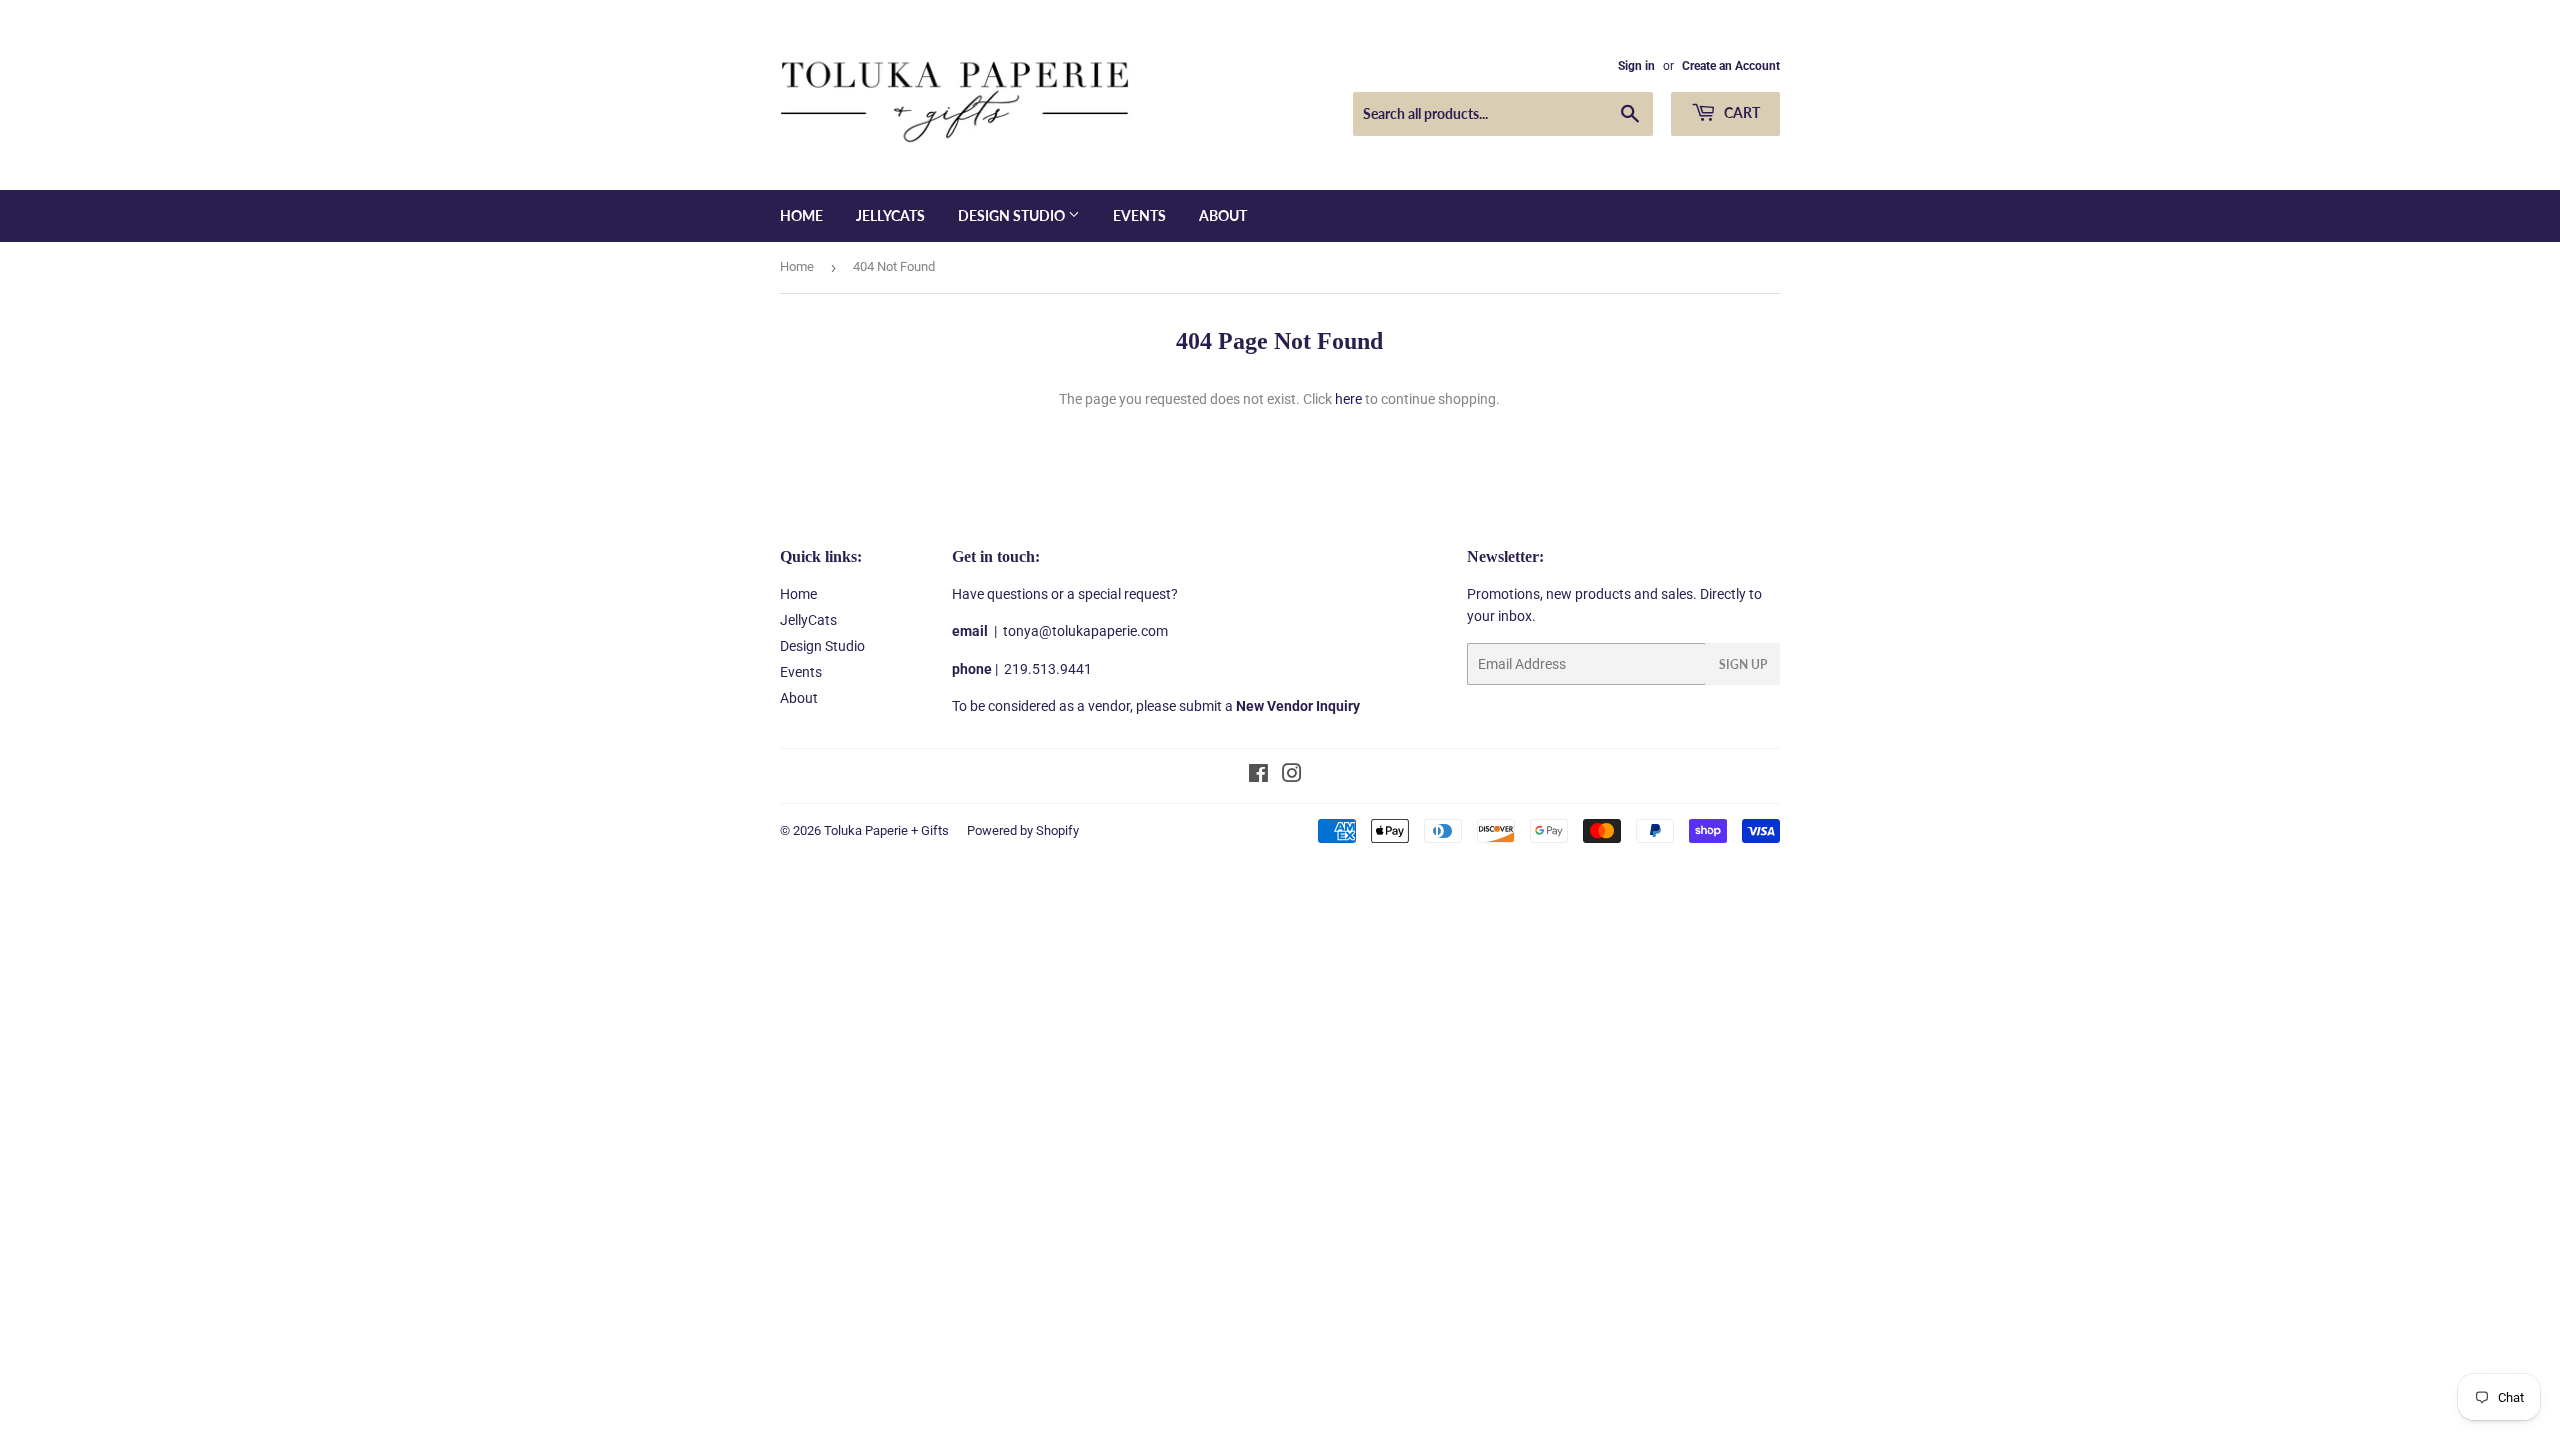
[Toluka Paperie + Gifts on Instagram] (1292, 776)
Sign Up (1743, 664)
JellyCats (890, 215)
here (1348, 399)
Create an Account (1731, 66)
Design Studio (1013, 215)
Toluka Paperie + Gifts (886, 830)
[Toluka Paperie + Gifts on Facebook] (1258, 776)
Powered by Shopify (1023, 830)
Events (1139, 215)
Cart (1740, 112)
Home (801, 215)
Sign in (1636, 66)
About (1223, 215)
